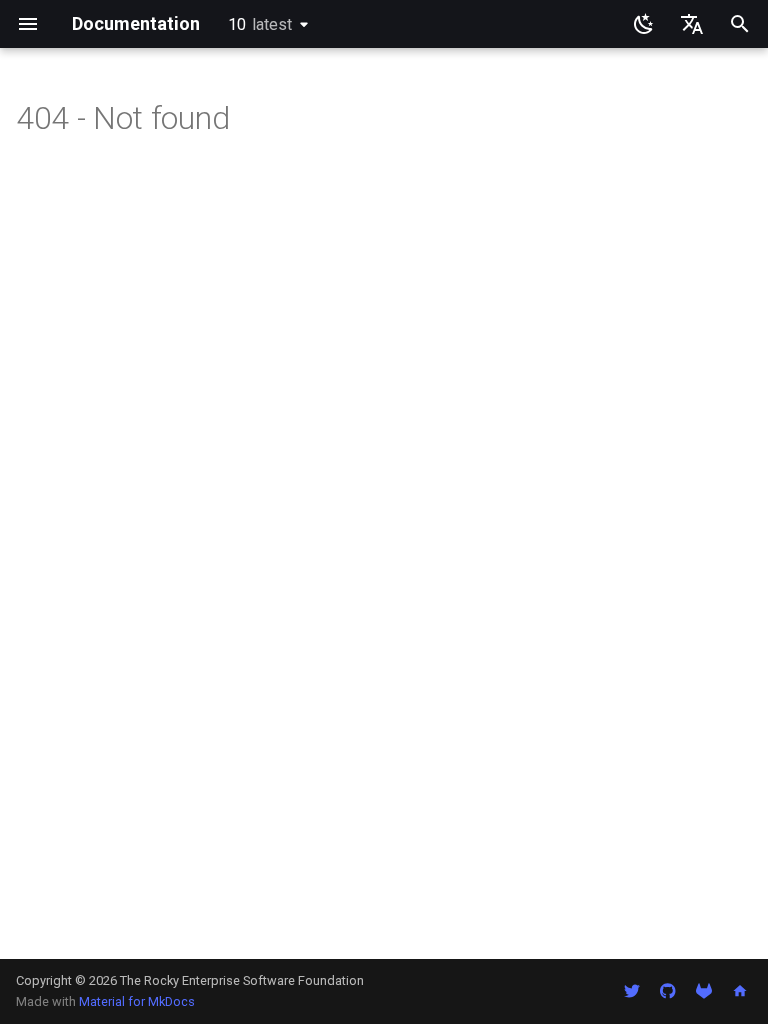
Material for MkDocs (137, 1001)
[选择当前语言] (692, 24)
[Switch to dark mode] (644, 24)
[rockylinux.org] (740, 991)
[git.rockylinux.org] (704, 991)
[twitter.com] (632, 991)
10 (260, 24)
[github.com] (668, 991)
